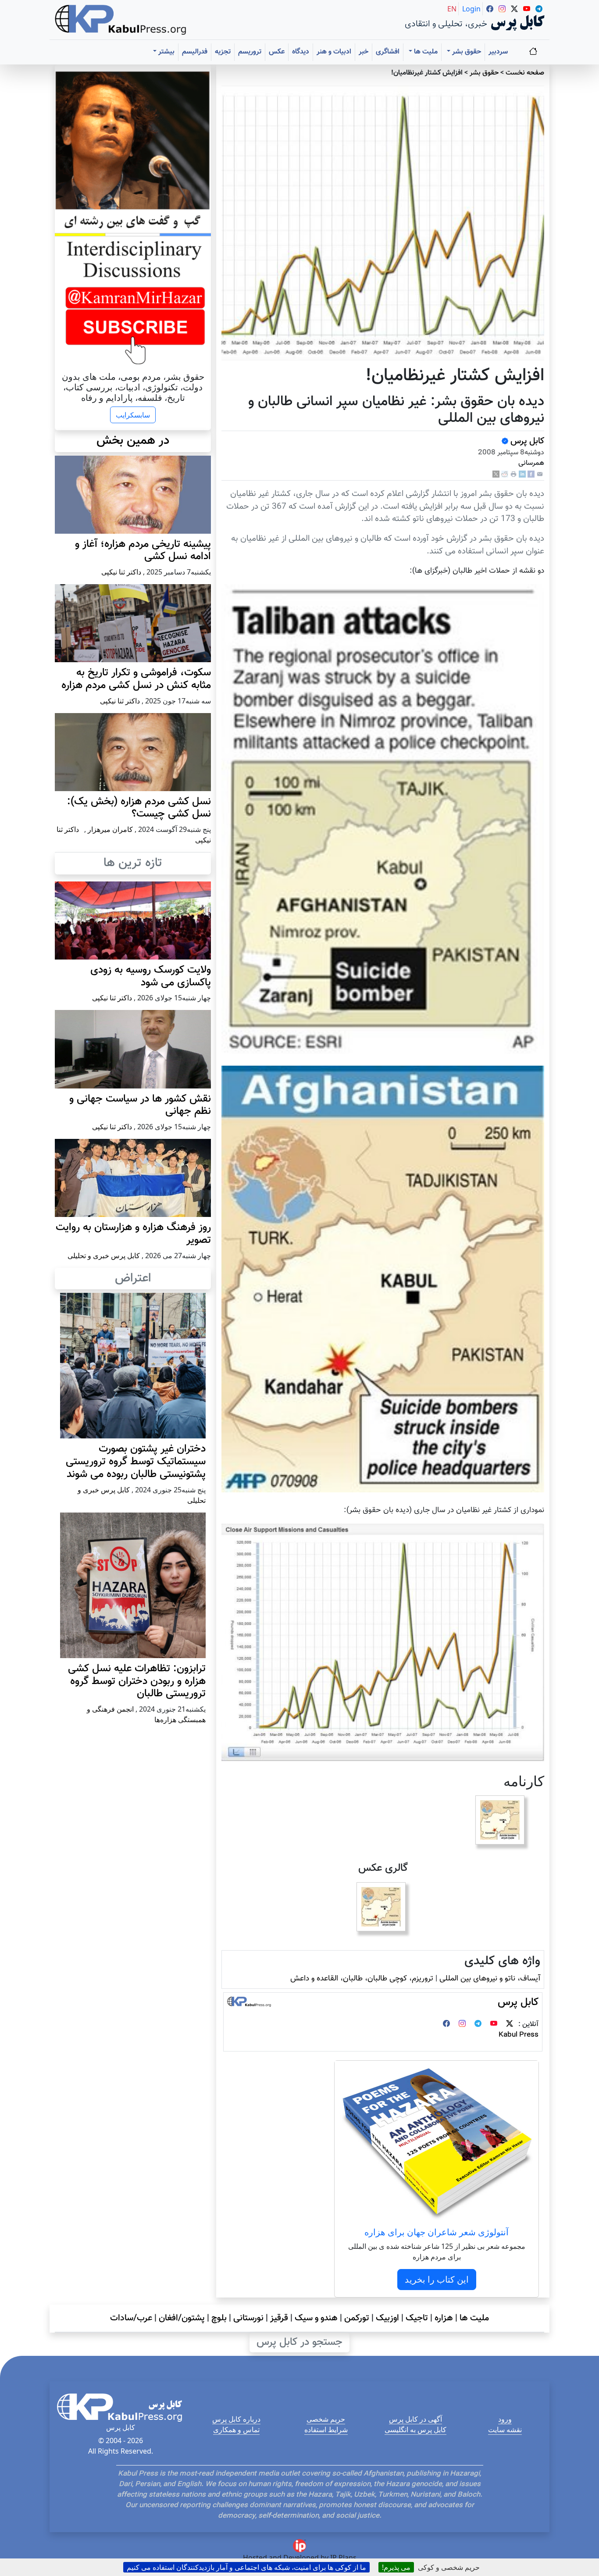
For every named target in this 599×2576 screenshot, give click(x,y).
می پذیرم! (396, 2567)
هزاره (444, 2318)
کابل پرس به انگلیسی (415, 2430)
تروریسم (250, 52)
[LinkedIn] (522, 475)
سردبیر (498, 52)
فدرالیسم (195, 52)
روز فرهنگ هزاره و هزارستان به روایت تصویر (133, 1234)
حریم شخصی (326, 2419)
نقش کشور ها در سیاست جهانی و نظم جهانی (140, 1105)
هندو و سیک (316, 2318)
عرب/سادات (131, 2318)
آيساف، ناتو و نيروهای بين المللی (490, 1978)
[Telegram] (478, 2025)
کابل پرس (526, 441)
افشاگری (388, 52)
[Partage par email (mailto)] (540, 475)
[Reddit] (505, 475)
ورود (505, 2419)
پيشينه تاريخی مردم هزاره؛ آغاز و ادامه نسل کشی (143, 551)
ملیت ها (474, 2318)
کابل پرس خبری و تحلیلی (104, 1256)
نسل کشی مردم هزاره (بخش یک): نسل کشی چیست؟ (139, 808)
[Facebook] (531, 475)
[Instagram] (462, 2025)
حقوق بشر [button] (466, 52)
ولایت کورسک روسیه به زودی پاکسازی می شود (151, 976)
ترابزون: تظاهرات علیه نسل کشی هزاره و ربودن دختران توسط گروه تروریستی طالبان (137, 1681)
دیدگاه (301, 52)
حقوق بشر (484, 73)
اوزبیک (387, 2318)
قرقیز (279, 2318)
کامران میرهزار (110, 829)
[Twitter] (510, 2025)
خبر (364, 52)
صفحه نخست (525, 73)
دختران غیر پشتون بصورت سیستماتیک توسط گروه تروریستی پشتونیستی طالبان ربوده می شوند (136, 1462)
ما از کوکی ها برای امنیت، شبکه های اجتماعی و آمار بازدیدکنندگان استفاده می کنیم (246, 2567)
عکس (277, 52)
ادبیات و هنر (334, 52)
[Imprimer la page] (513, 475)
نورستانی (248, 2318)
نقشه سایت (505, 2430)
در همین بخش (133, 441)
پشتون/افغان (182, 2318)
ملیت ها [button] (425, 52)
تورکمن (357, 2318)
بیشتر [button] (166, 52)
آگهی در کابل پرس (415, 2419)
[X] (496, 475)
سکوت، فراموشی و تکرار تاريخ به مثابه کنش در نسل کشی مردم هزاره (136, 679)
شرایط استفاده (326, 2430)
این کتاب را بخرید (437, 2279)
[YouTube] (494, 2025)
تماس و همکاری (236, 2430)
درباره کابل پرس (236, 2419)
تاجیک (417, 2318)
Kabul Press (519, 2035)
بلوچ (219, 2318)
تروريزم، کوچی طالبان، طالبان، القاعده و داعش (362, 1978)
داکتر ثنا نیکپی (121, 572)
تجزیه (223, 52)
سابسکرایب (133, 415)
